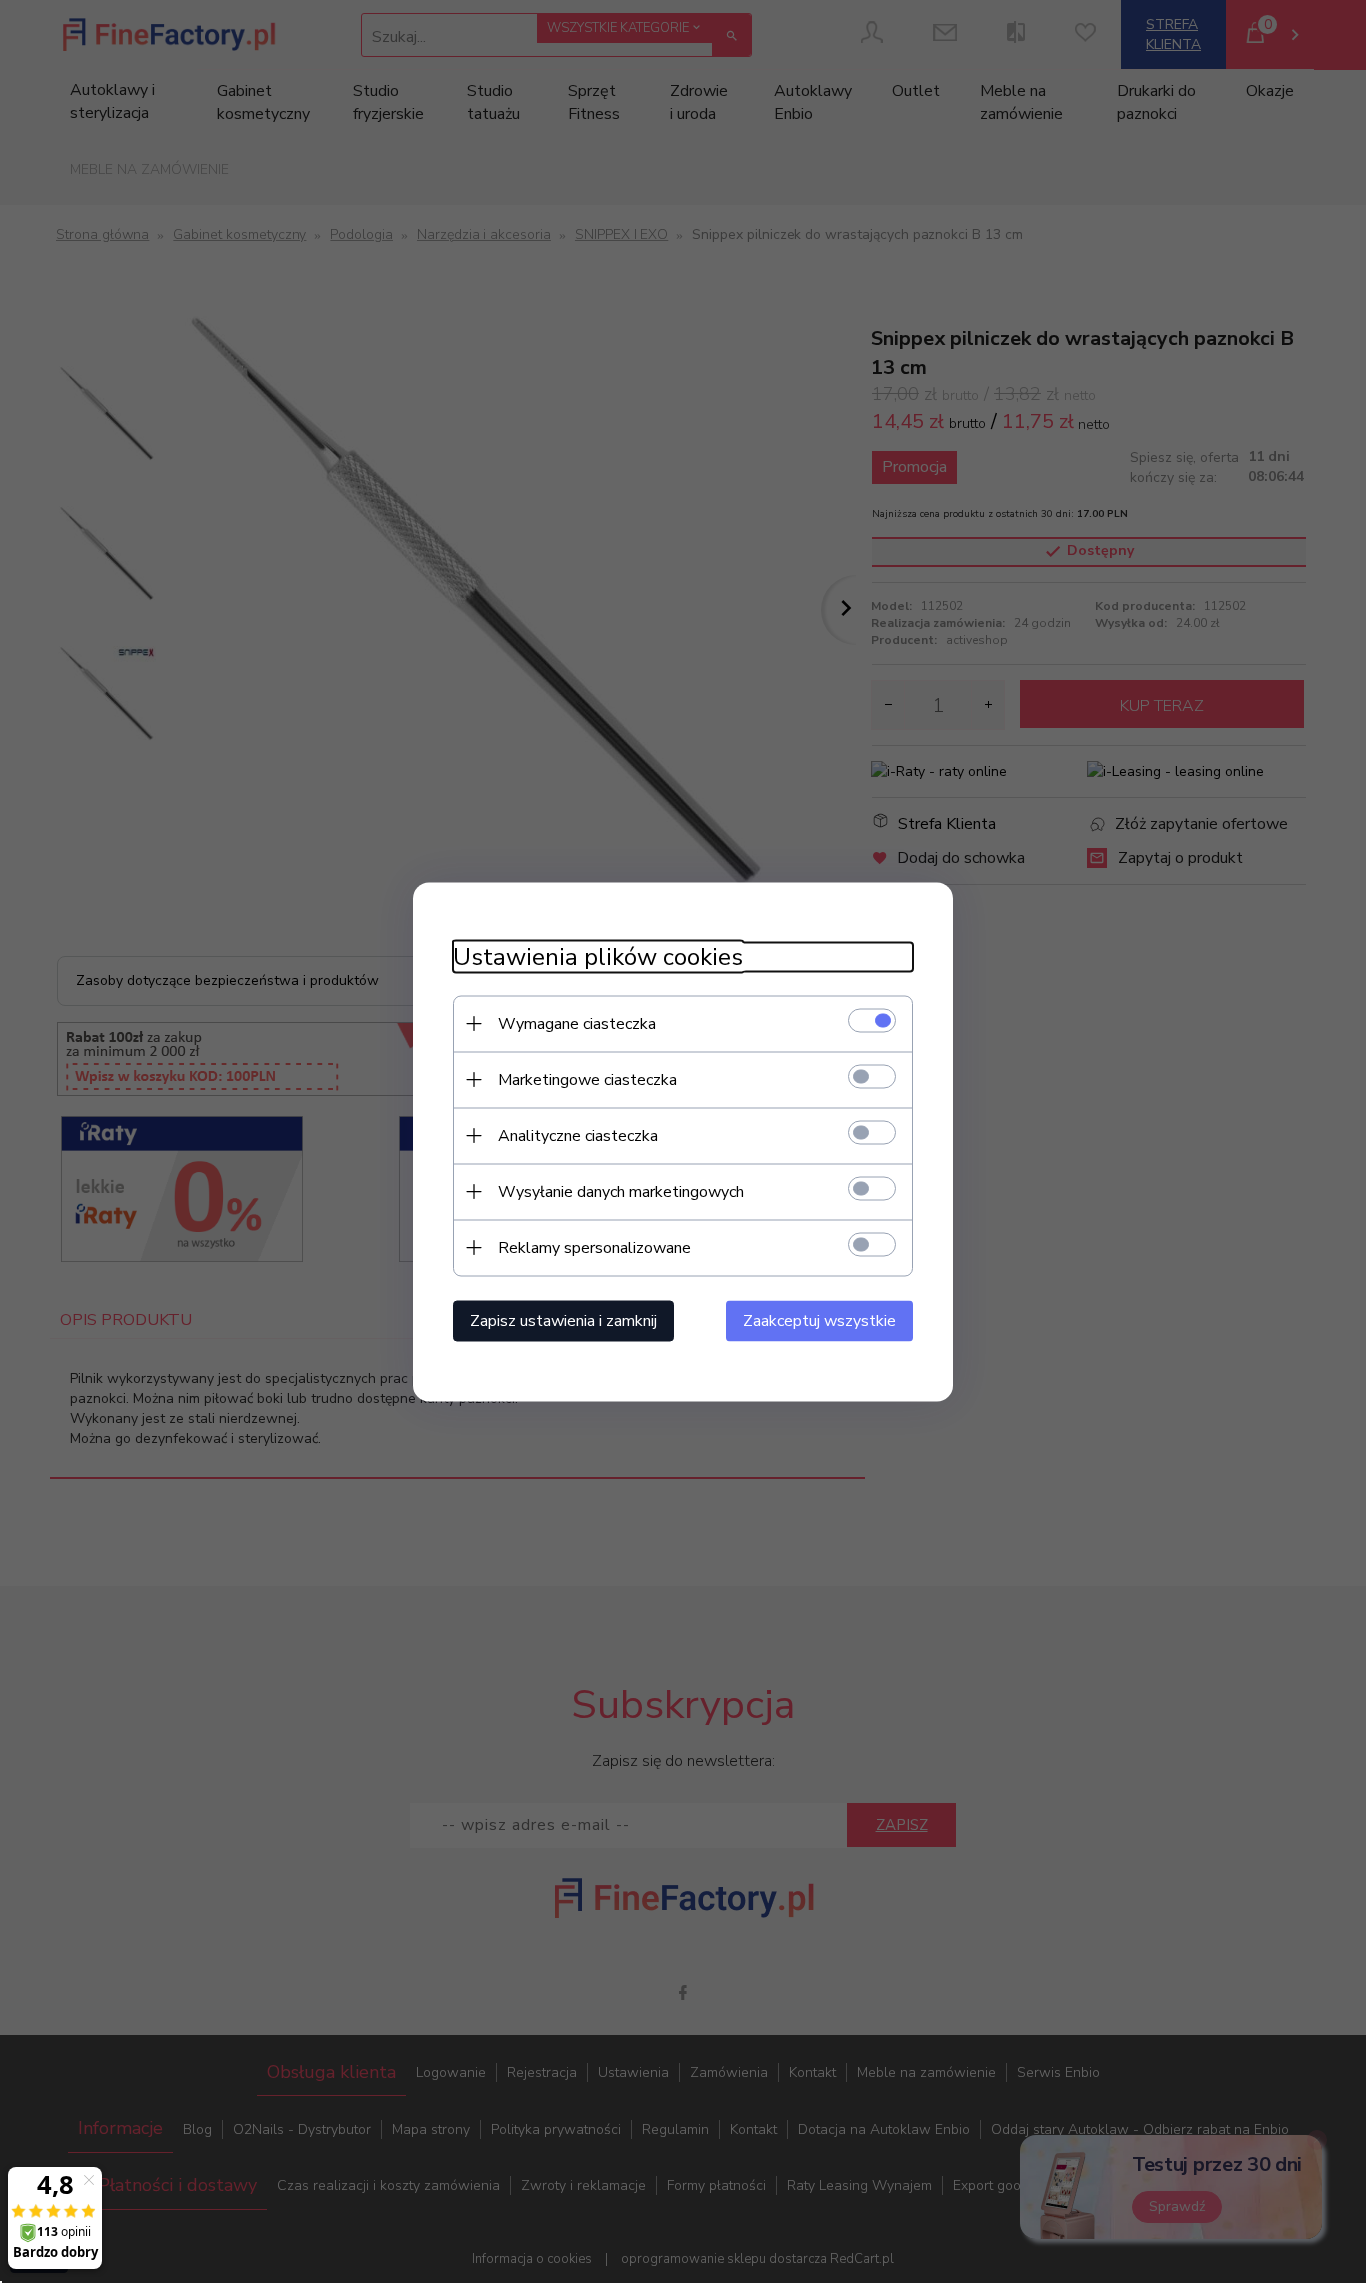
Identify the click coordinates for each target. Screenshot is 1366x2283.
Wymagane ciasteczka (577, 1023)
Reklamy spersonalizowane (594, 1247)
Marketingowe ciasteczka (587, 1079)
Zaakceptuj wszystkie (819, 1320)
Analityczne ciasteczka (578, 1135)
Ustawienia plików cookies (598, 956)
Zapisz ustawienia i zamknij (563, 1320)
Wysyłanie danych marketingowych (621, 1191)
